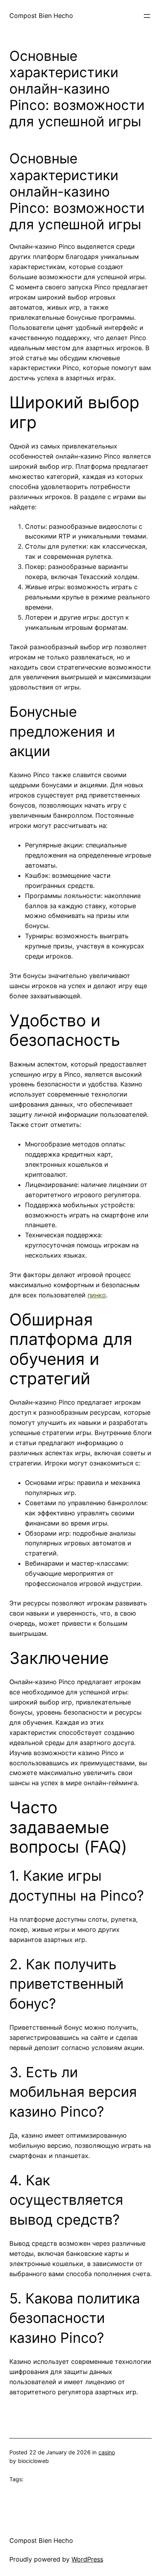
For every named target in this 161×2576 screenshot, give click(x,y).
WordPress (87, 2559)
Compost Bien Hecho (41, 16)
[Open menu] (147, 16)
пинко (97, 1295)
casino (107, 2452)
